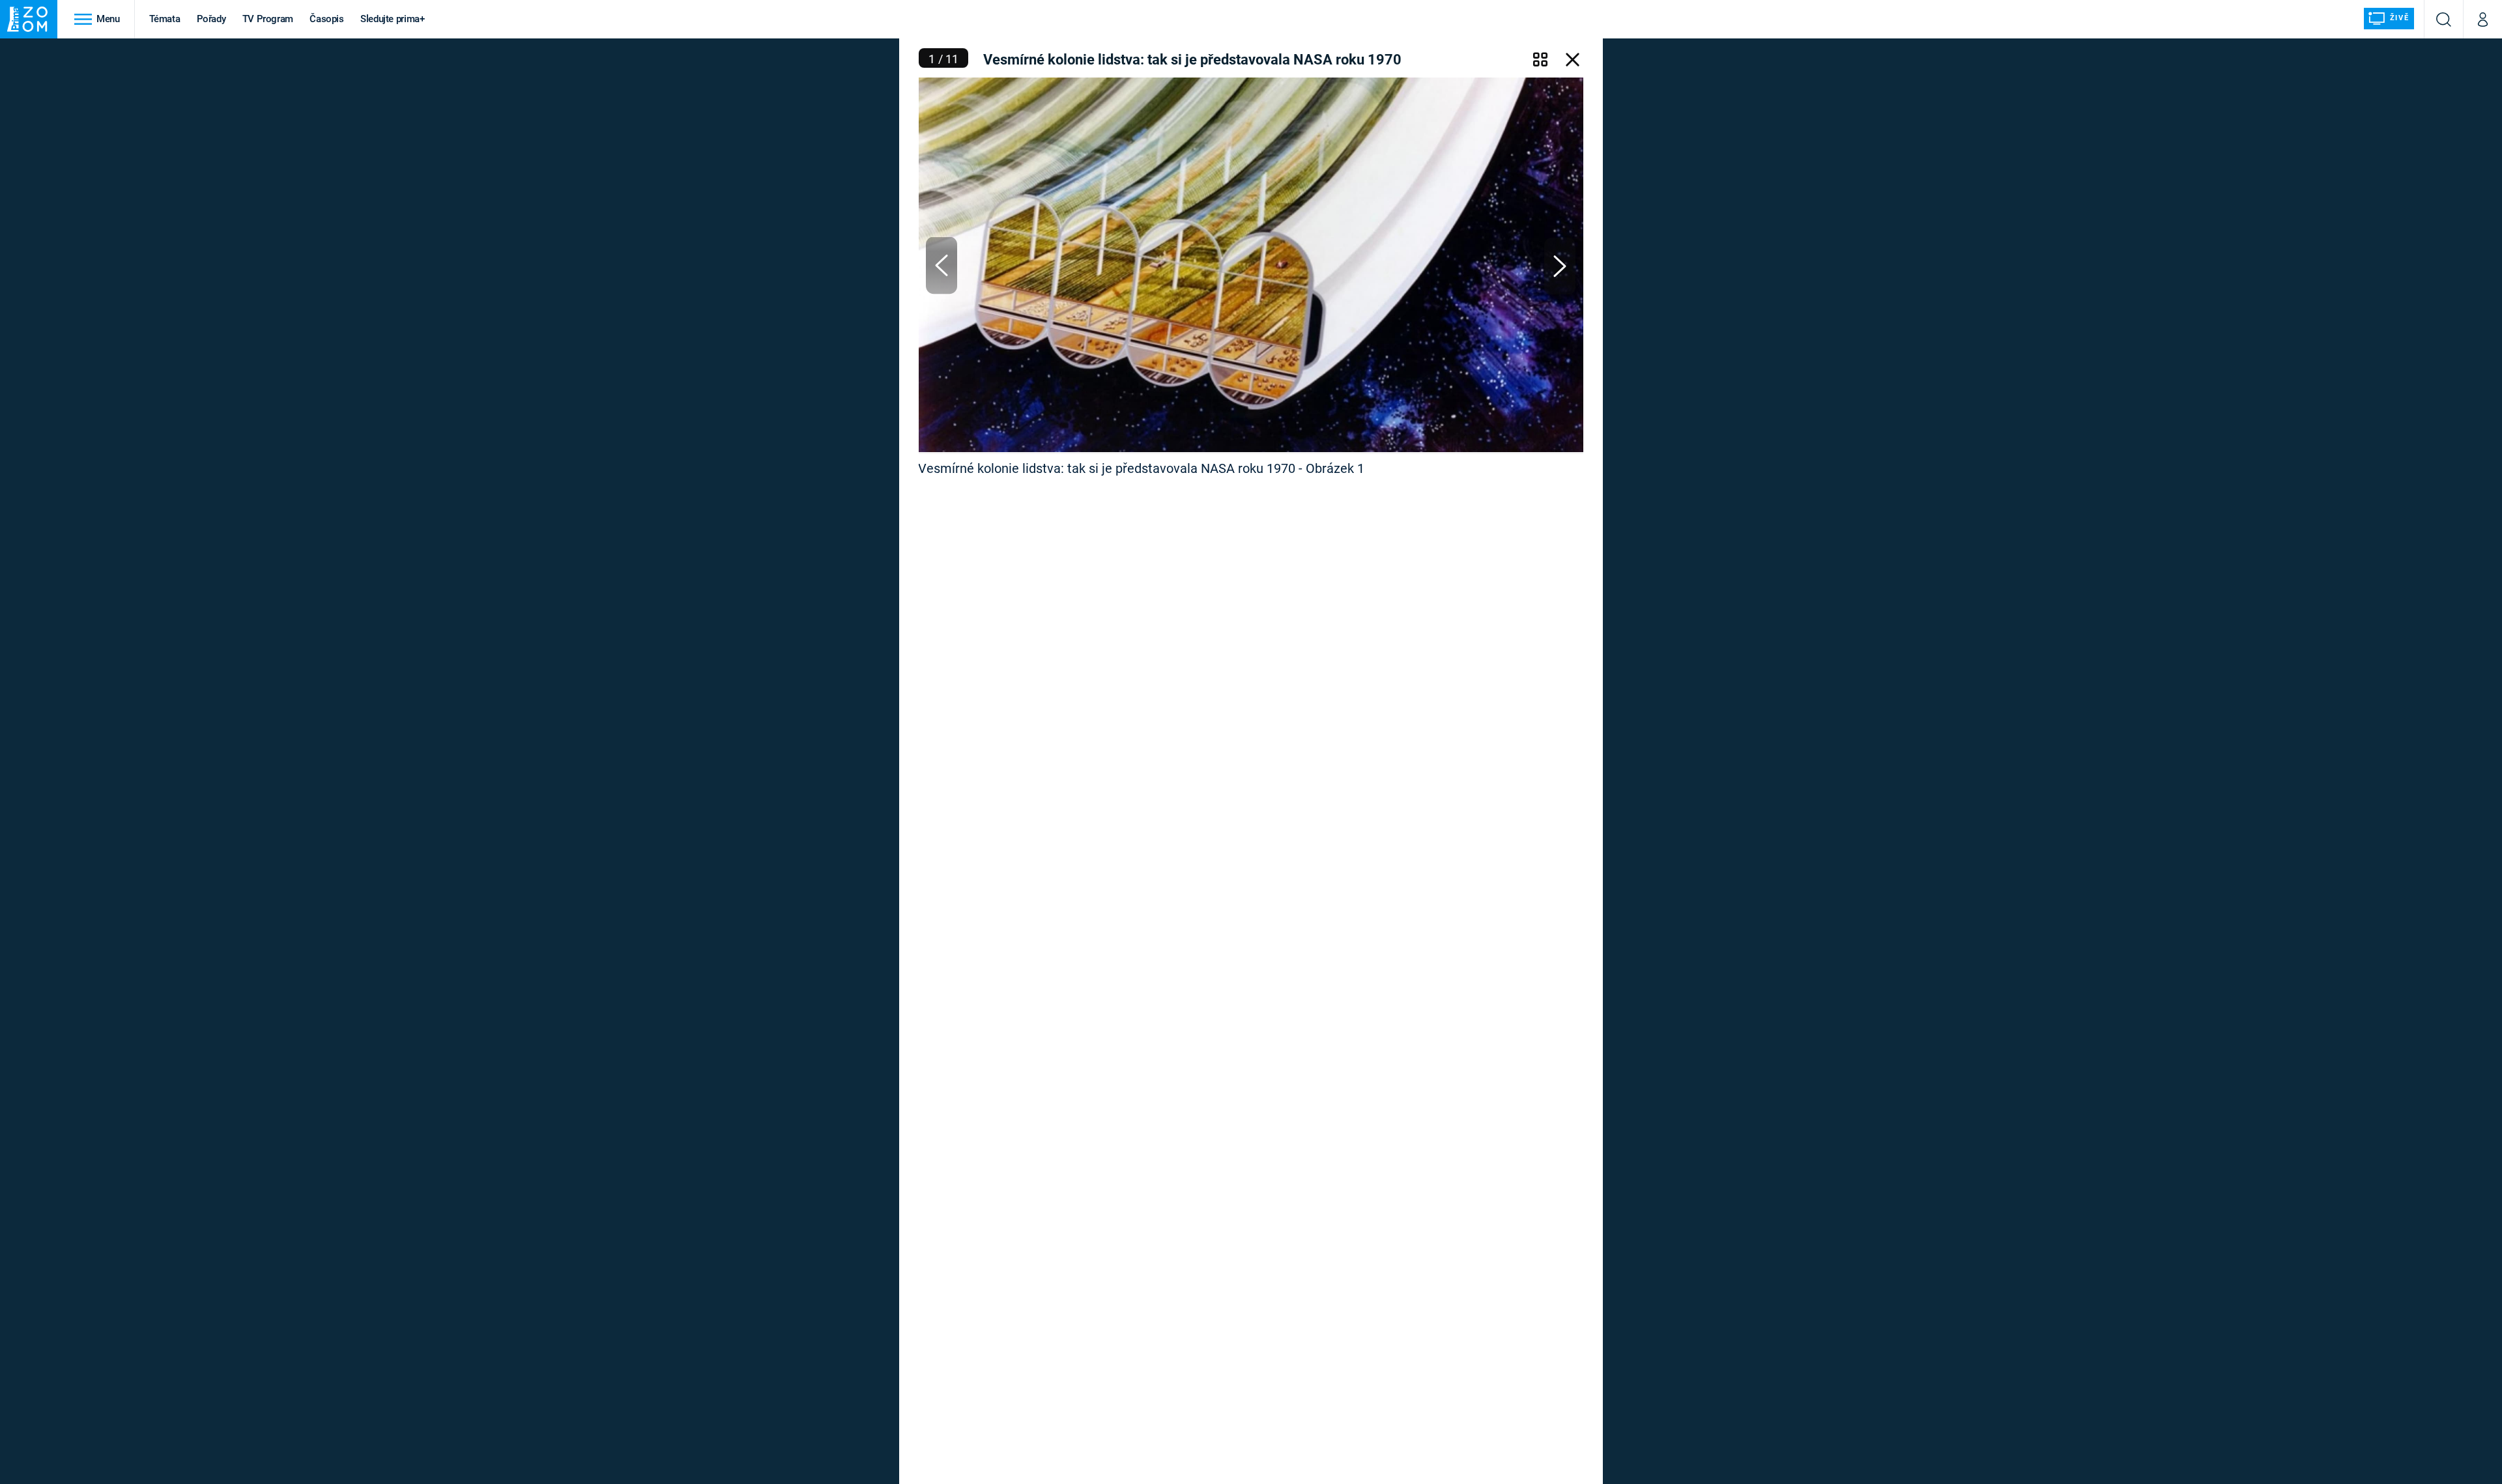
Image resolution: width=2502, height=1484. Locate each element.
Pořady (211, 19)
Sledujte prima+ (393, 19)
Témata (165, 19)
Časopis (327, 19)
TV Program (268, 19)
